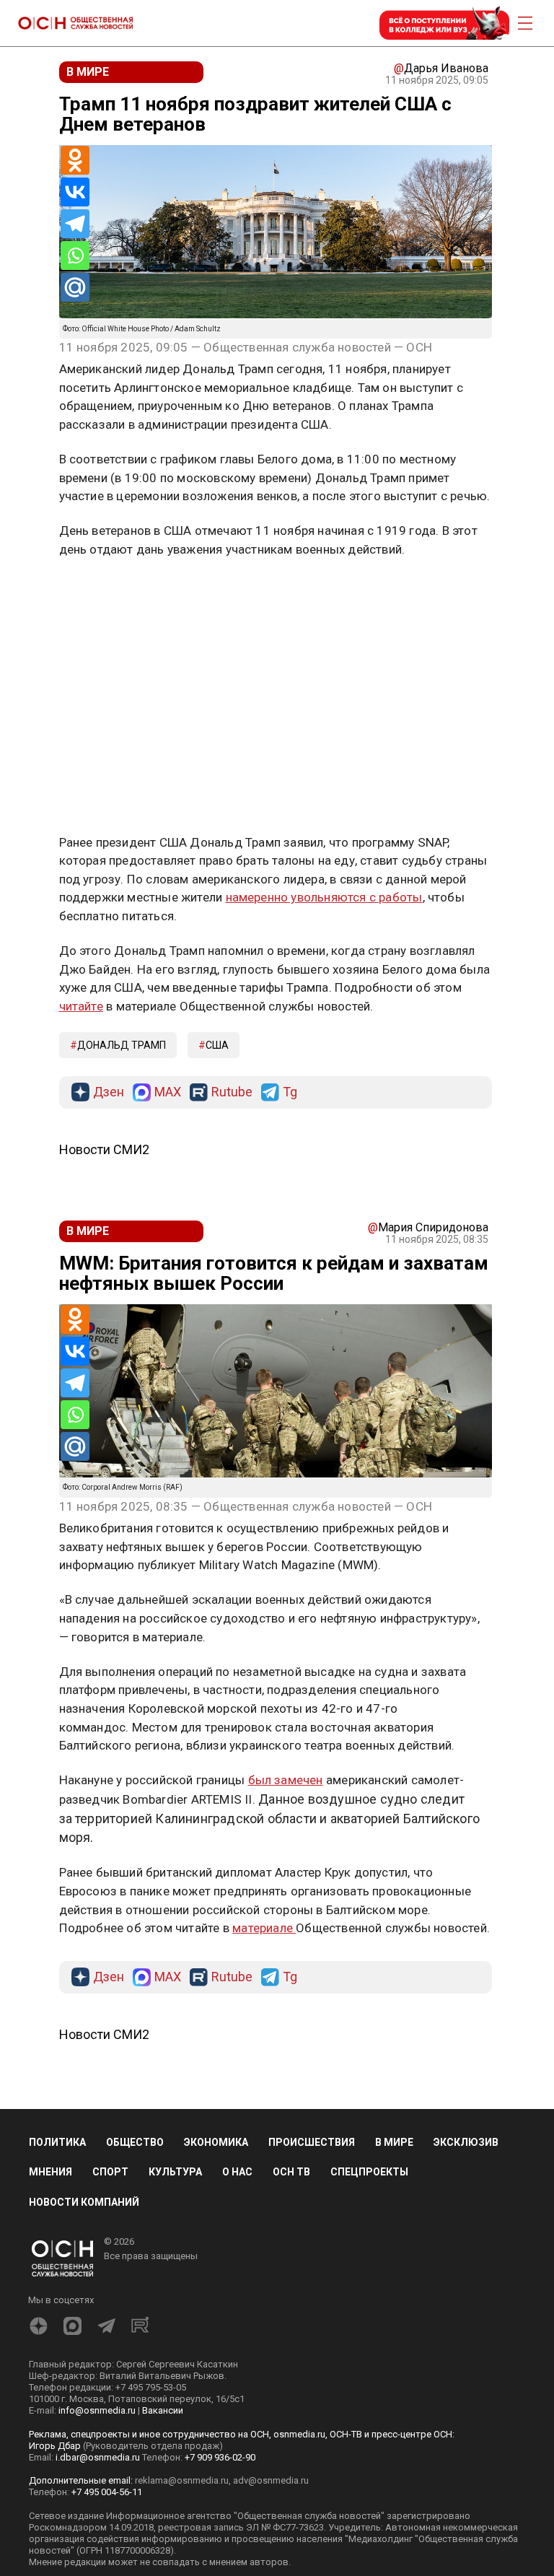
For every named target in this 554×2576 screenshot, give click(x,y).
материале (264, 1928)
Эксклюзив (466, 2142)
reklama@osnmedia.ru (182, 2480)
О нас (237, 2172)
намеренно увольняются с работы (324, 897)
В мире (394, 2142)
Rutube (232, 1092)
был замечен (286, 1780)
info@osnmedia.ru (97, 2410)
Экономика (216, 2142)
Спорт (110, 2172)
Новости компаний (84, 2202)
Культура (175, 2172)
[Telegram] (75, 224)
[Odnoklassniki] (75, 160)
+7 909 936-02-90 (220, 2457)
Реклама (104, 592)
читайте (81, 1006)
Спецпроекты (369, 2172)
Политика (57, 2142)
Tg (290, 1092)
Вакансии (163, 2410)
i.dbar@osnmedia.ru (98, 2457)
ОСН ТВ (291, 2172)
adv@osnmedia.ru (271, 2480)
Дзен (109, 1092)
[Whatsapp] (75, 256)
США (217, 1045)
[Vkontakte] (75, 192)
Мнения (50, 2172)
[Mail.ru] (75, 287)
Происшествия (312, 2142)
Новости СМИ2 (104, 1149)
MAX (168, 1092)
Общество (135, 2142)
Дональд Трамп (122, 1045)
